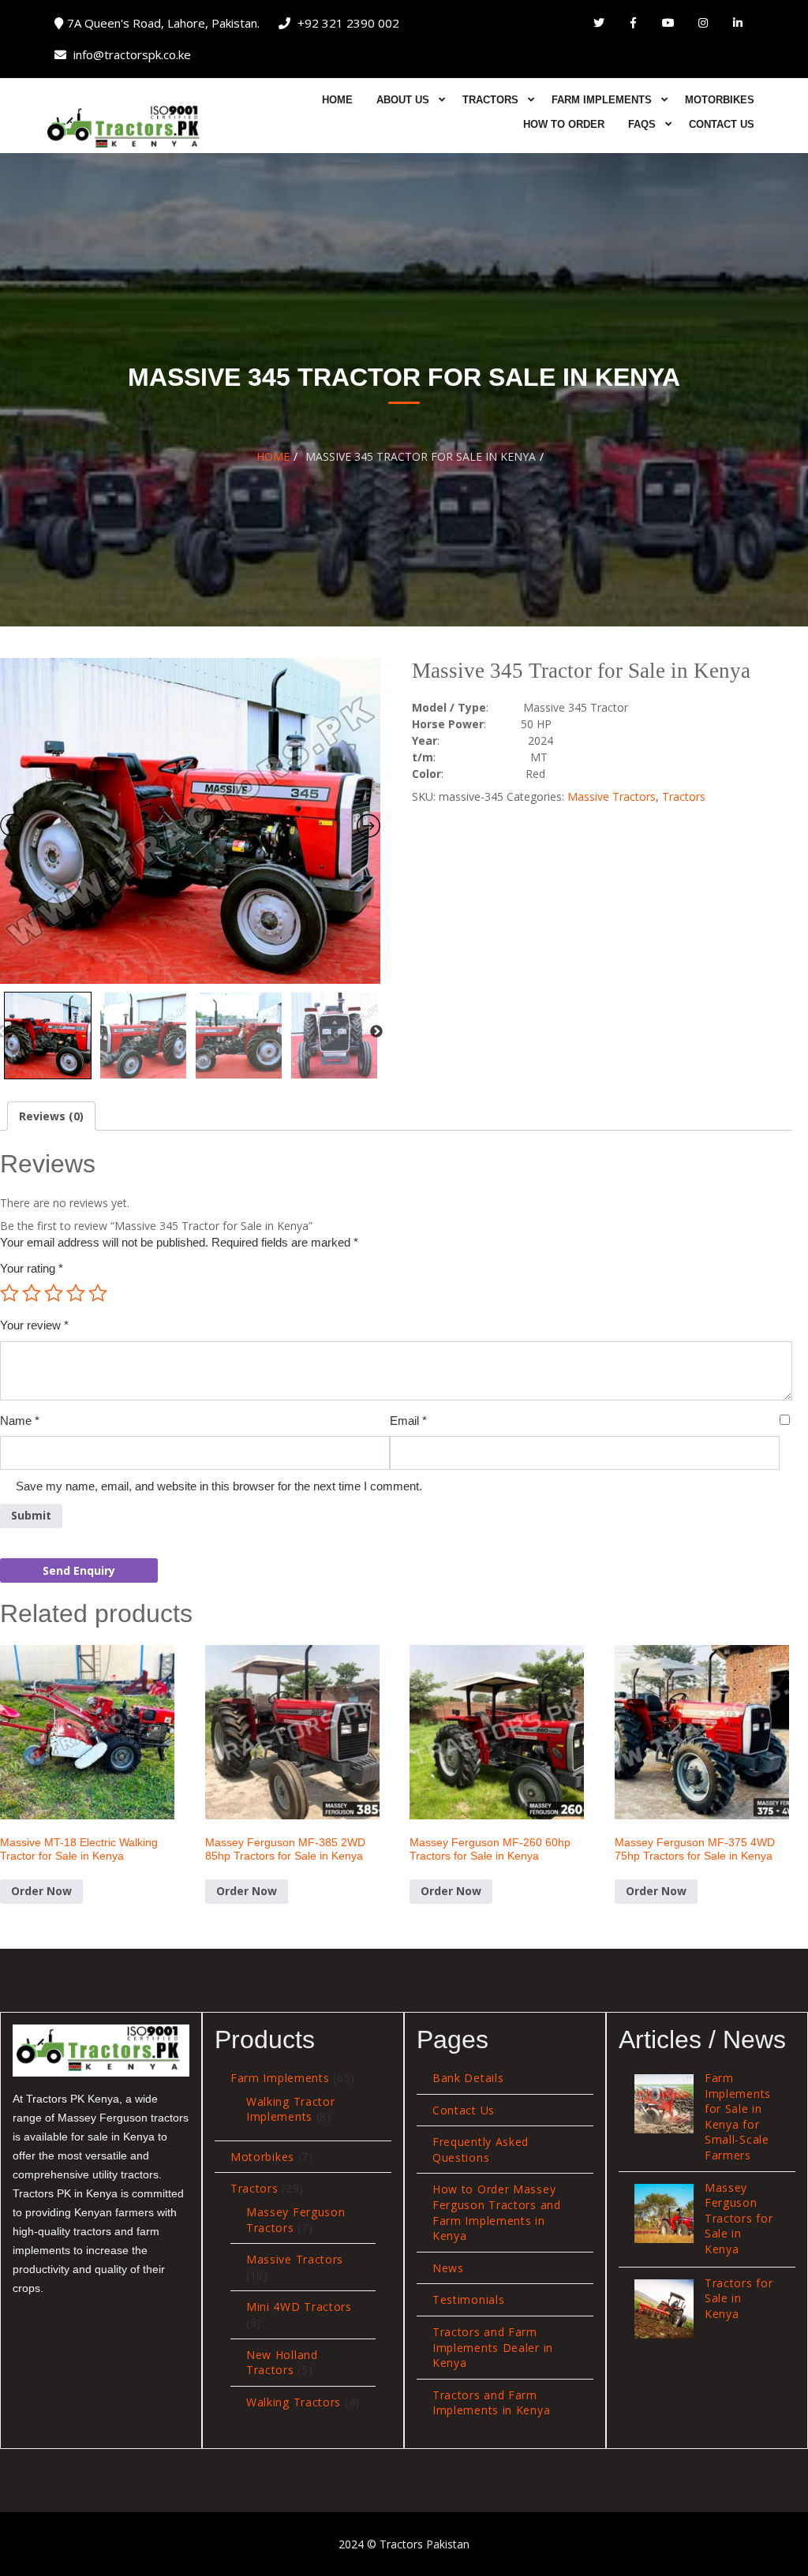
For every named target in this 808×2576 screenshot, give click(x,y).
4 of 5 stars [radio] (76, 1293)
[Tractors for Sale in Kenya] (664, 2309)
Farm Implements (602, 100)
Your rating (32, 1268)
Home (337, 100)
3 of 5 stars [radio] (54, 1293)
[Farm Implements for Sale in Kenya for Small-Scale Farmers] (664, 2104)
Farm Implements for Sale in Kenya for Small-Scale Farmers (738, 2116)
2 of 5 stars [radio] (32, 1293)
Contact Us (722, 124)
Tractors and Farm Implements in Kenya (491, 2403)
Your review (34, 1325)
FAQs (642, 124)
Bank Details (468, 2078)
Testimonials (468, 2299)
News (448, 2268)
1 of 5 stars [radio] (9, 1293)
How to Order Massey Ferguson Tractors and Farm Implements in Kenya (497, 2212)
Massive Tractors (612, 796)
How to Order (564, 124)
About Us (403, 100)
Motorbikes (720, 100)
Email (408, 1421)
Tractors (490, 100)
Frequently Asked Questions (481, 2150)
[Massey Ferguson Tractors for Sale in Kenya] (664, 2213)
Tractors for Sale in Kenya (739, 2298)
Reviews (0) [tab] (51, 1116)
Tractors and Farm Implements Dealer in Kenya (493, 2347)
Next (376, 1032)
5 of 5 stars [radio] (98, 1293)
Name (20, 1421)
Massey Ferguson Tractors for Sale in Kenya (739, 2218)
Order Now (41, 1891)
